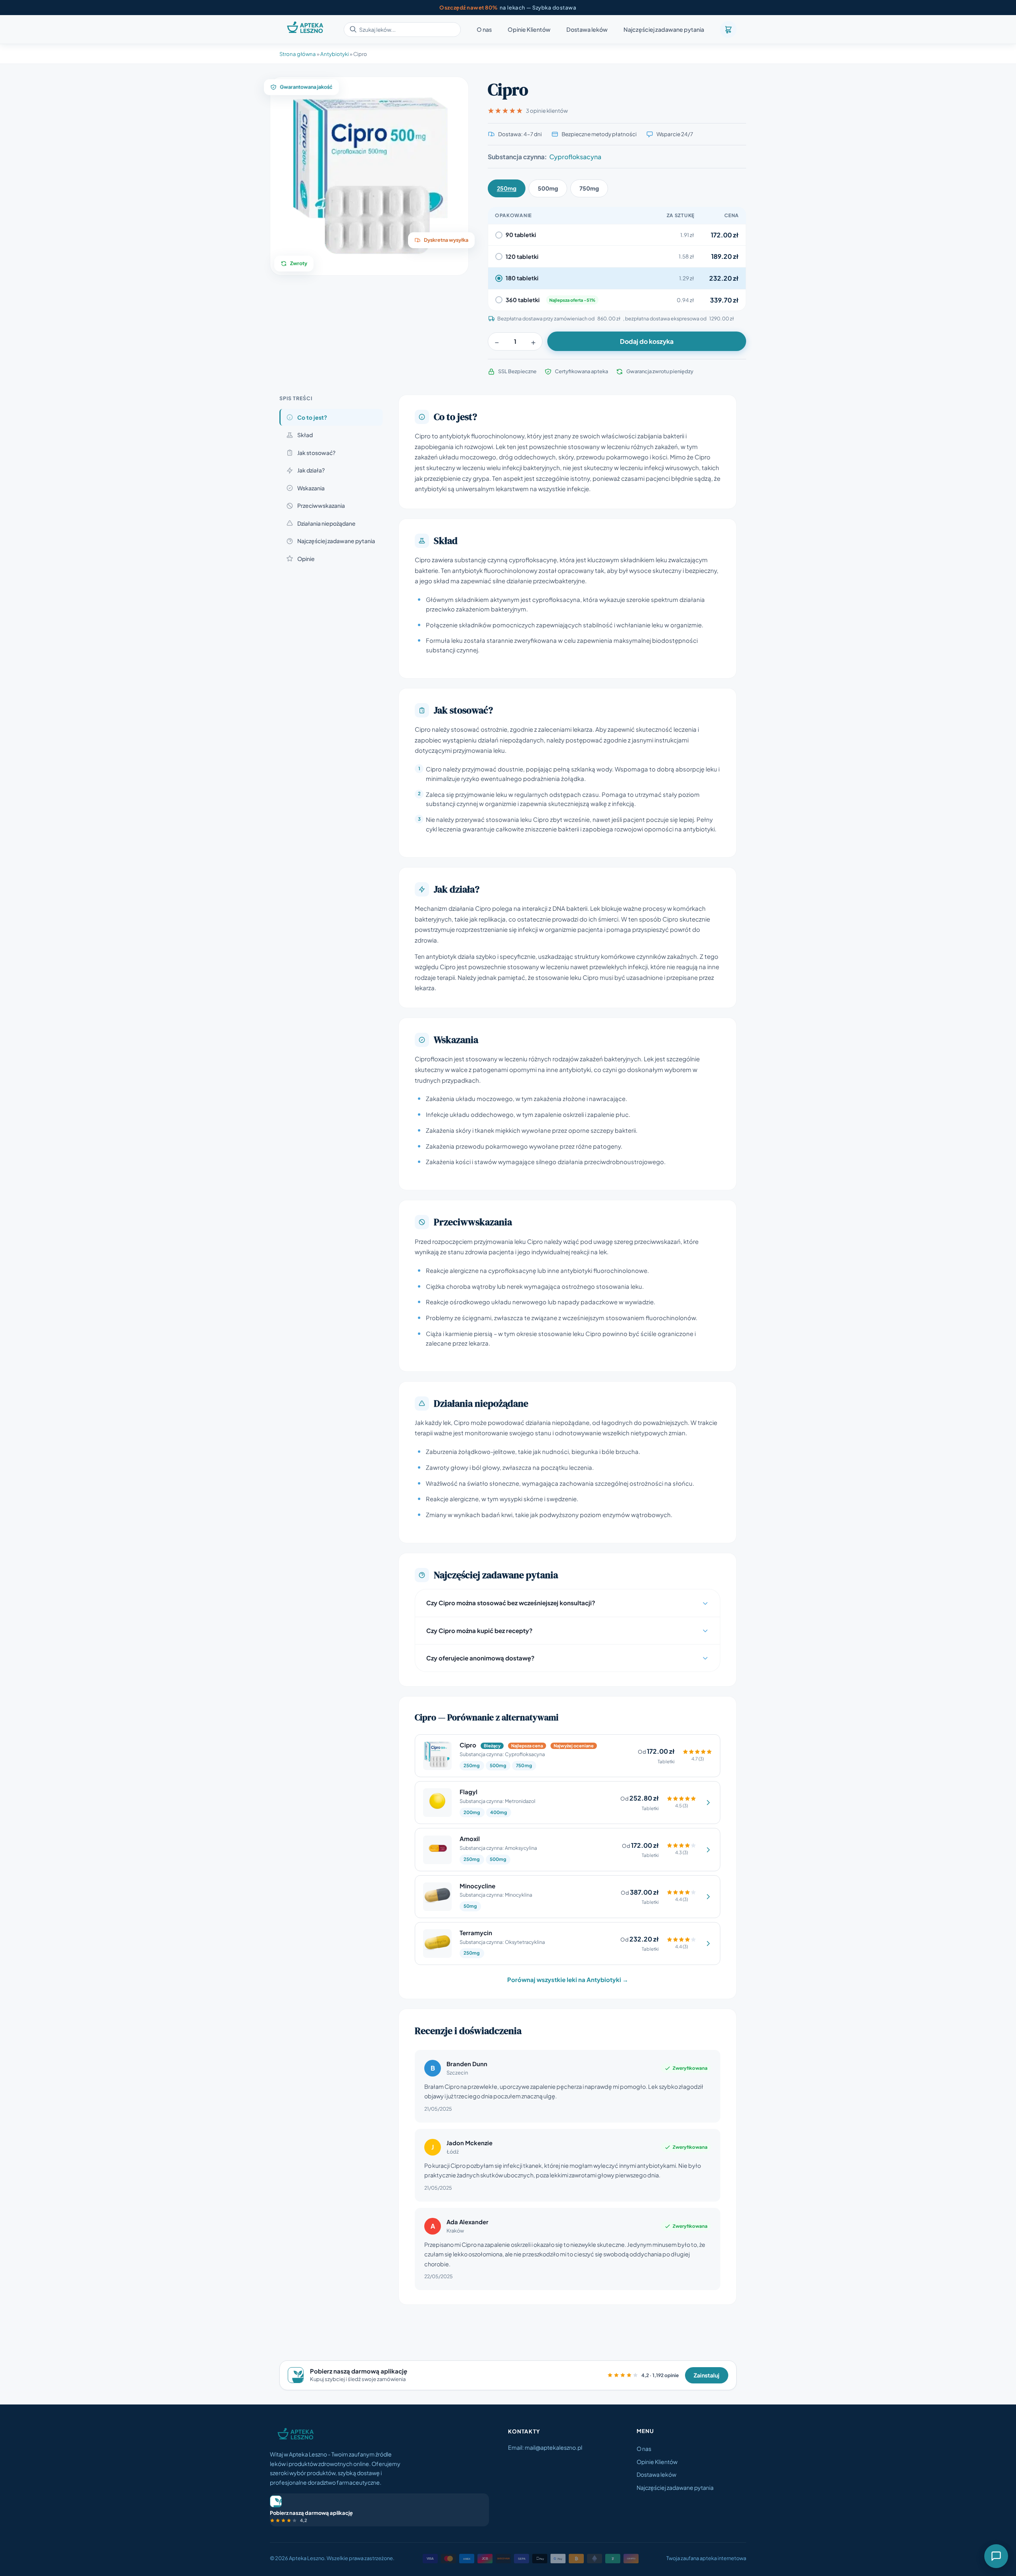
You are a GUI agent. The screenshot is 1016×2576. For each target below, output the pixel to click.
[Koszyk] (728, 29)
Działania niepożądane (326, 523)
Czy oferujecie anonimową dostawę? (480, 1658)
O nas (484, 30)
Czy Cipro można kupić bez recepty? (479, 1630)
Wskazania (311, 488)
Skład (305, 435)
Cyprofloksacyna (575, 157)
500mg (548, 188)
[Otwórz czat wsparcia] (996, 2556)
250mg (507, 188)
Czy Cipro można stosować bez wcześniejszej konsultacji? (511, 1603)
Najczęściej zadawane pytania (664, 30)
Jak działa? (311, 470)
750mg (589, 188)
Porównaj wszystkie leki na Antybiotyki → (568, 1979)
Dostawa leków (587, 30)
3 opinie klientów (547, 111)
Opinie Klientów (529, 30)
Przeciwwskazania (321, 505)
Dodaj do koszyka (647, 341)
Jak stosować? (316, 453)
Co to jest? (312, 417)
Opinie (306, 559)
